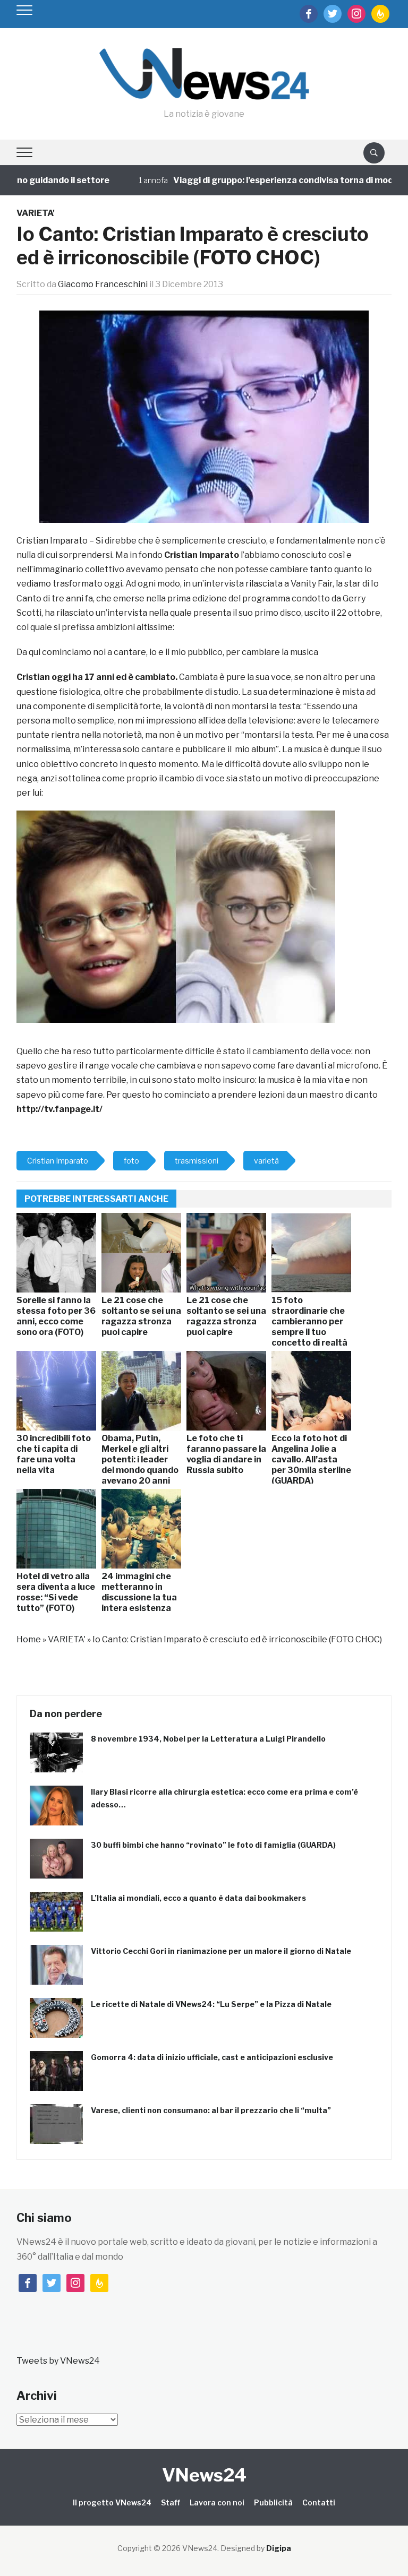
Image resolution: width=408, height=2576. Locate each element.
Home (29, 1639)
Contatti (319, 2502)
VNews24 (204, 2475)
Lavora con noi (217, 2502)
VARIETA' (36, 213)
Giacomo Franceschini (103, 284)
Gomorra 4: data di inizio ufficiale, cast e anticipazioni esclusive (212, 2057)
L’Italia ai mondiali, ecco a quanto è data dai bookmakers (198, 1898)
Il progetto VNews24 (112, 2502)
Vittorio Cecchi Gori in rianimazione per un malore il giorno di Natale (221, 1951)
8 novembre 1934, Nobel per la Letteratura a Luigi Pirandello (208, 1739)
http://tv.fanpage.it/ (59, 1109)
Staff (171, 2502)
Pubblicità (273, 2502)
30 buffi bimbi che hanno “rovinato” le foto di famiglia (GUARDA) (213, 1845)
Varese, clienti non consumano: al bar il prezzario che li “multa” (211, 2110)
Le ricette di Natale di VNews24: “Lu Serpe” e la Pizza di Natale (211, 2004)
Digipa (279, 2548)
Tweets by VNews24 (58, 2361)
